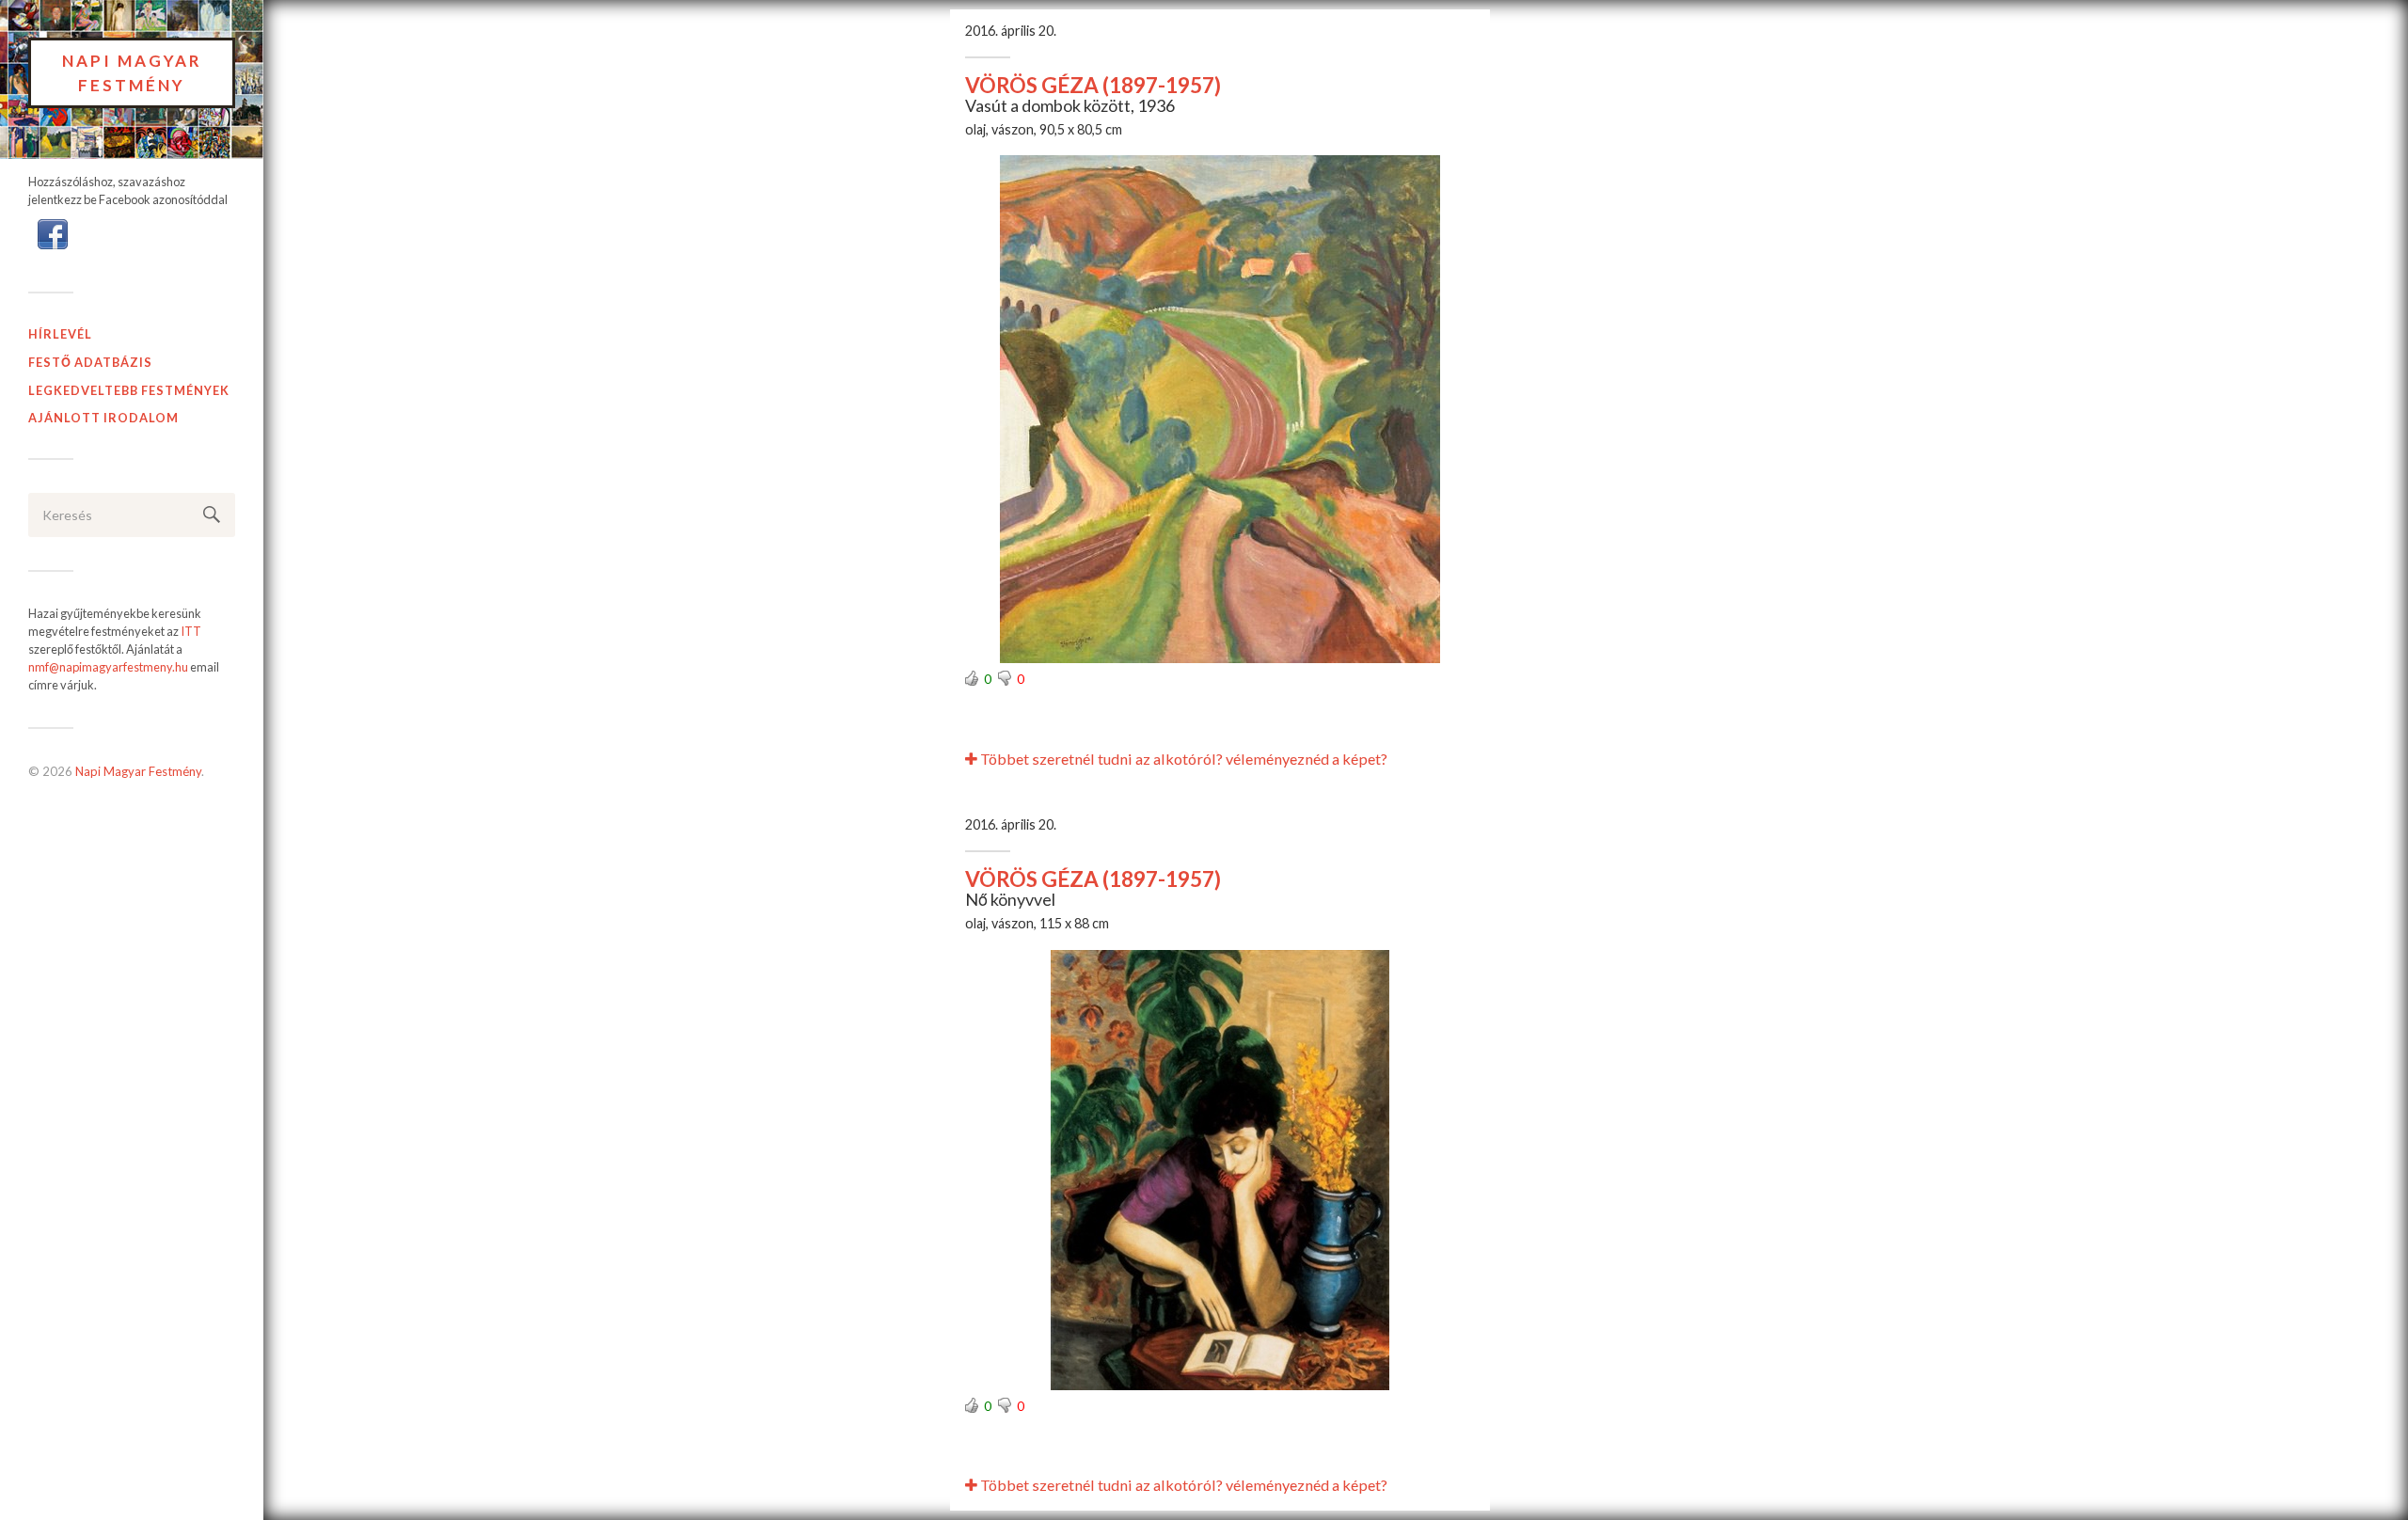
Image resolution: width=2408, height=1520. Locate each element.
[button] (53, 232)
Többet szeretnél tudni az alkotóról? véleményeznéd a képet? (1182, 759)
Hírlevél (60, 334)
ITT (191, 631)
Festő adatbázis (90, 362)
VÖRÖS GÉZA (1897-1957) (1093, 85)
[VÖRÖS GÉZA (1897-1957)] (1220, 409)
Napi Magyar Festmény (132, 73)
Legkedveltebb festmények (129, 390)
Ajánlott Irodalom (103, 418)
